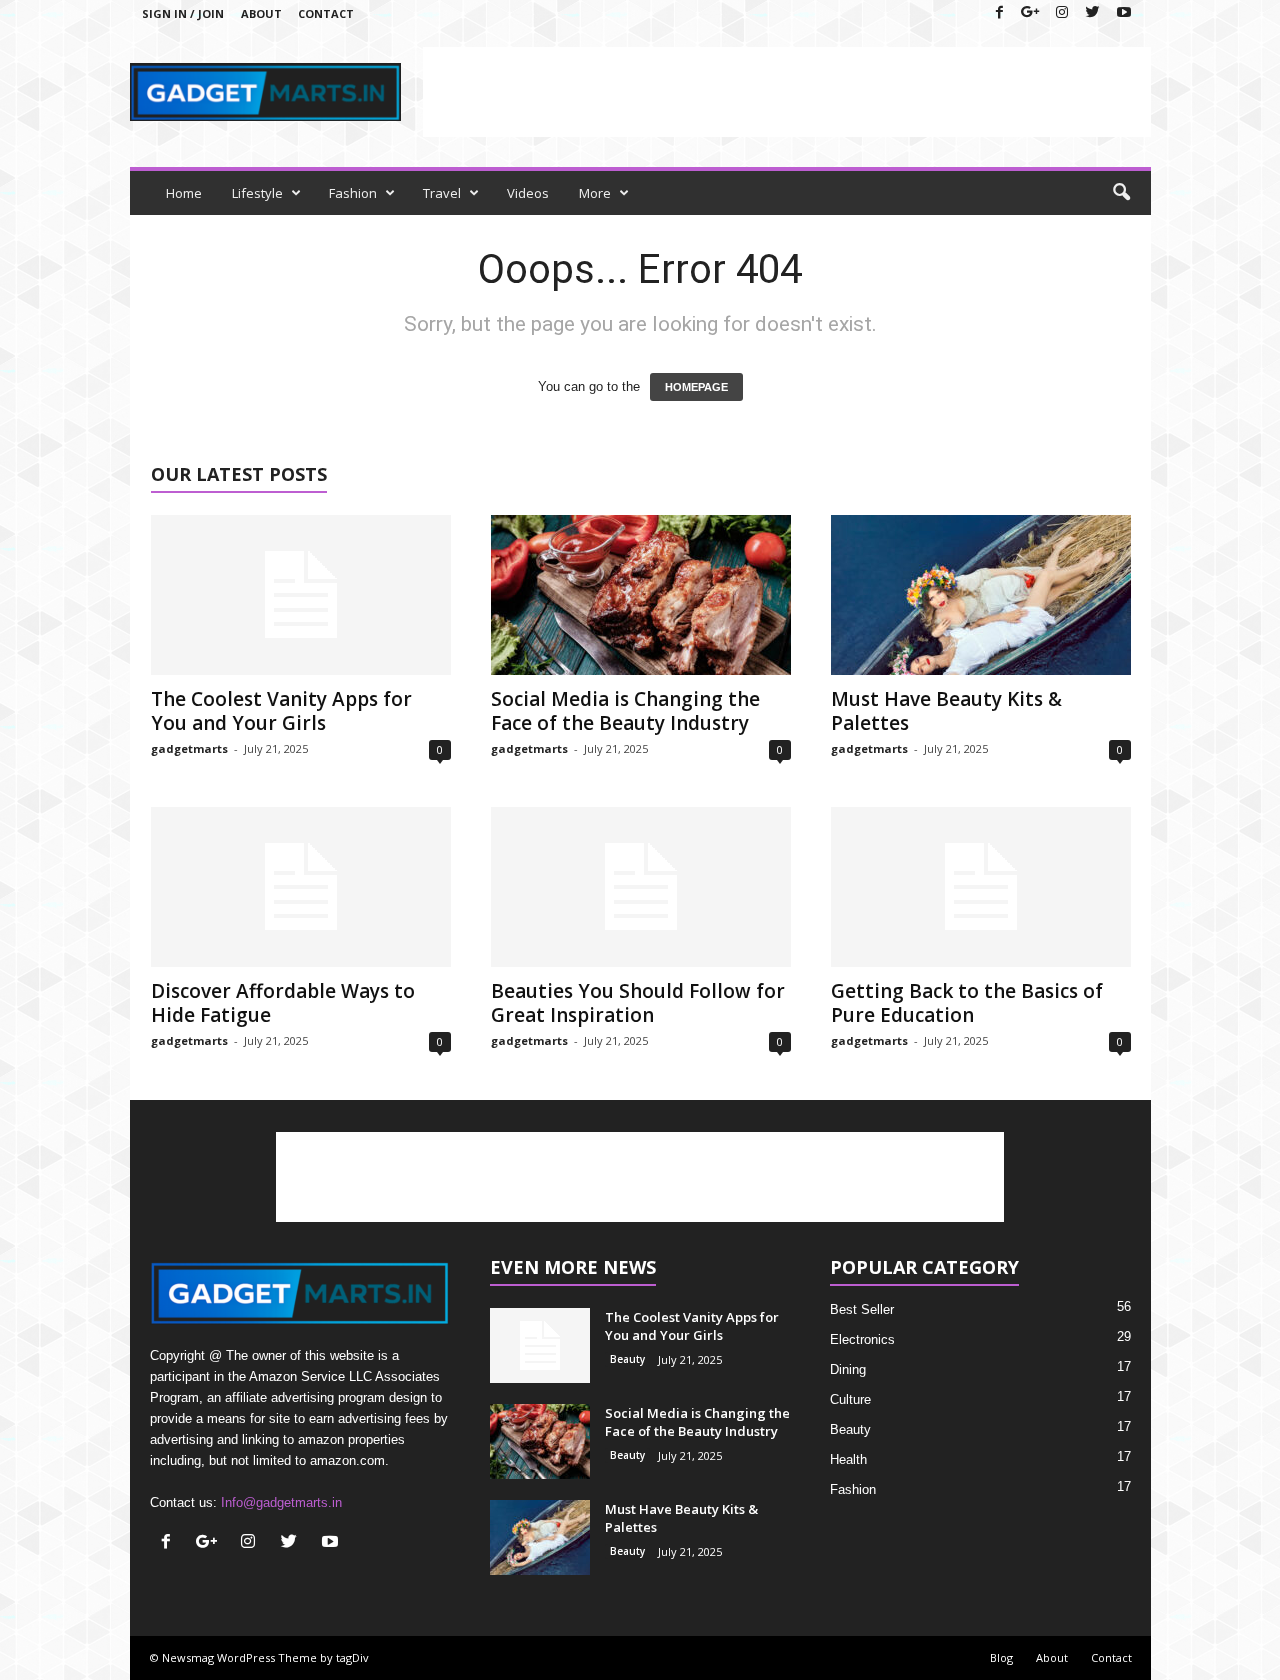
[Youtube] (1124, 13)
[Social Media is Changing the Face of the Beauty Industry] (641, 595)
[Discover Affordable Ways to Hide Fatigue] (301, 887)
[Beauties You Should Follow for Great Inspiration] (641, 887)
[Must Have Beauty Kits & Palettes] (981, 595)
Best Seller (862, 1309)
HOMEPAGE (696, 387)
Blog (1001, 1657)
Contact (326, 13)
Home (184, 193)
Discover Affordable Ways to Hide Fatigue (283, 1003)
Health (848, 1459)
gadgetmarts (189, 748)
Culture (850, 1399)
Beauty (627, 1359)
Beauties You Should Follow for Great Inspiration (638, 1003)
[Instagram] (1062, 13)
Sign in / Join (183, 13)
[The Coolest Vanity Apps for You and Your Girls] (301, 595)
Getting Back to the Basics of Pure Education (967, 1003)
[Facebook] (1000, 13)
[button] (1121, 193)
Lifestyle (257, 193)
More (595, 193)
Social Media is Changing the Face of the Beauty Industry (625, 711)
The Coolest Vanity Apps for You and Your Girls (281, 711)
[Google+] (1031, 13)
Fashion (353, 193)
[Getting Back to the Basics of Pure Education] (981, 887)
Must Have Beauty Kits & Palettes (946, 711)
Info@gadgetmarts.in (281, 1502)
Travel (442, 193)
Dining (848, 1369)
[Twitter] (1093, 13)
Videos (528, 193)
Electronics (862, 1339)
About (261, 13)
